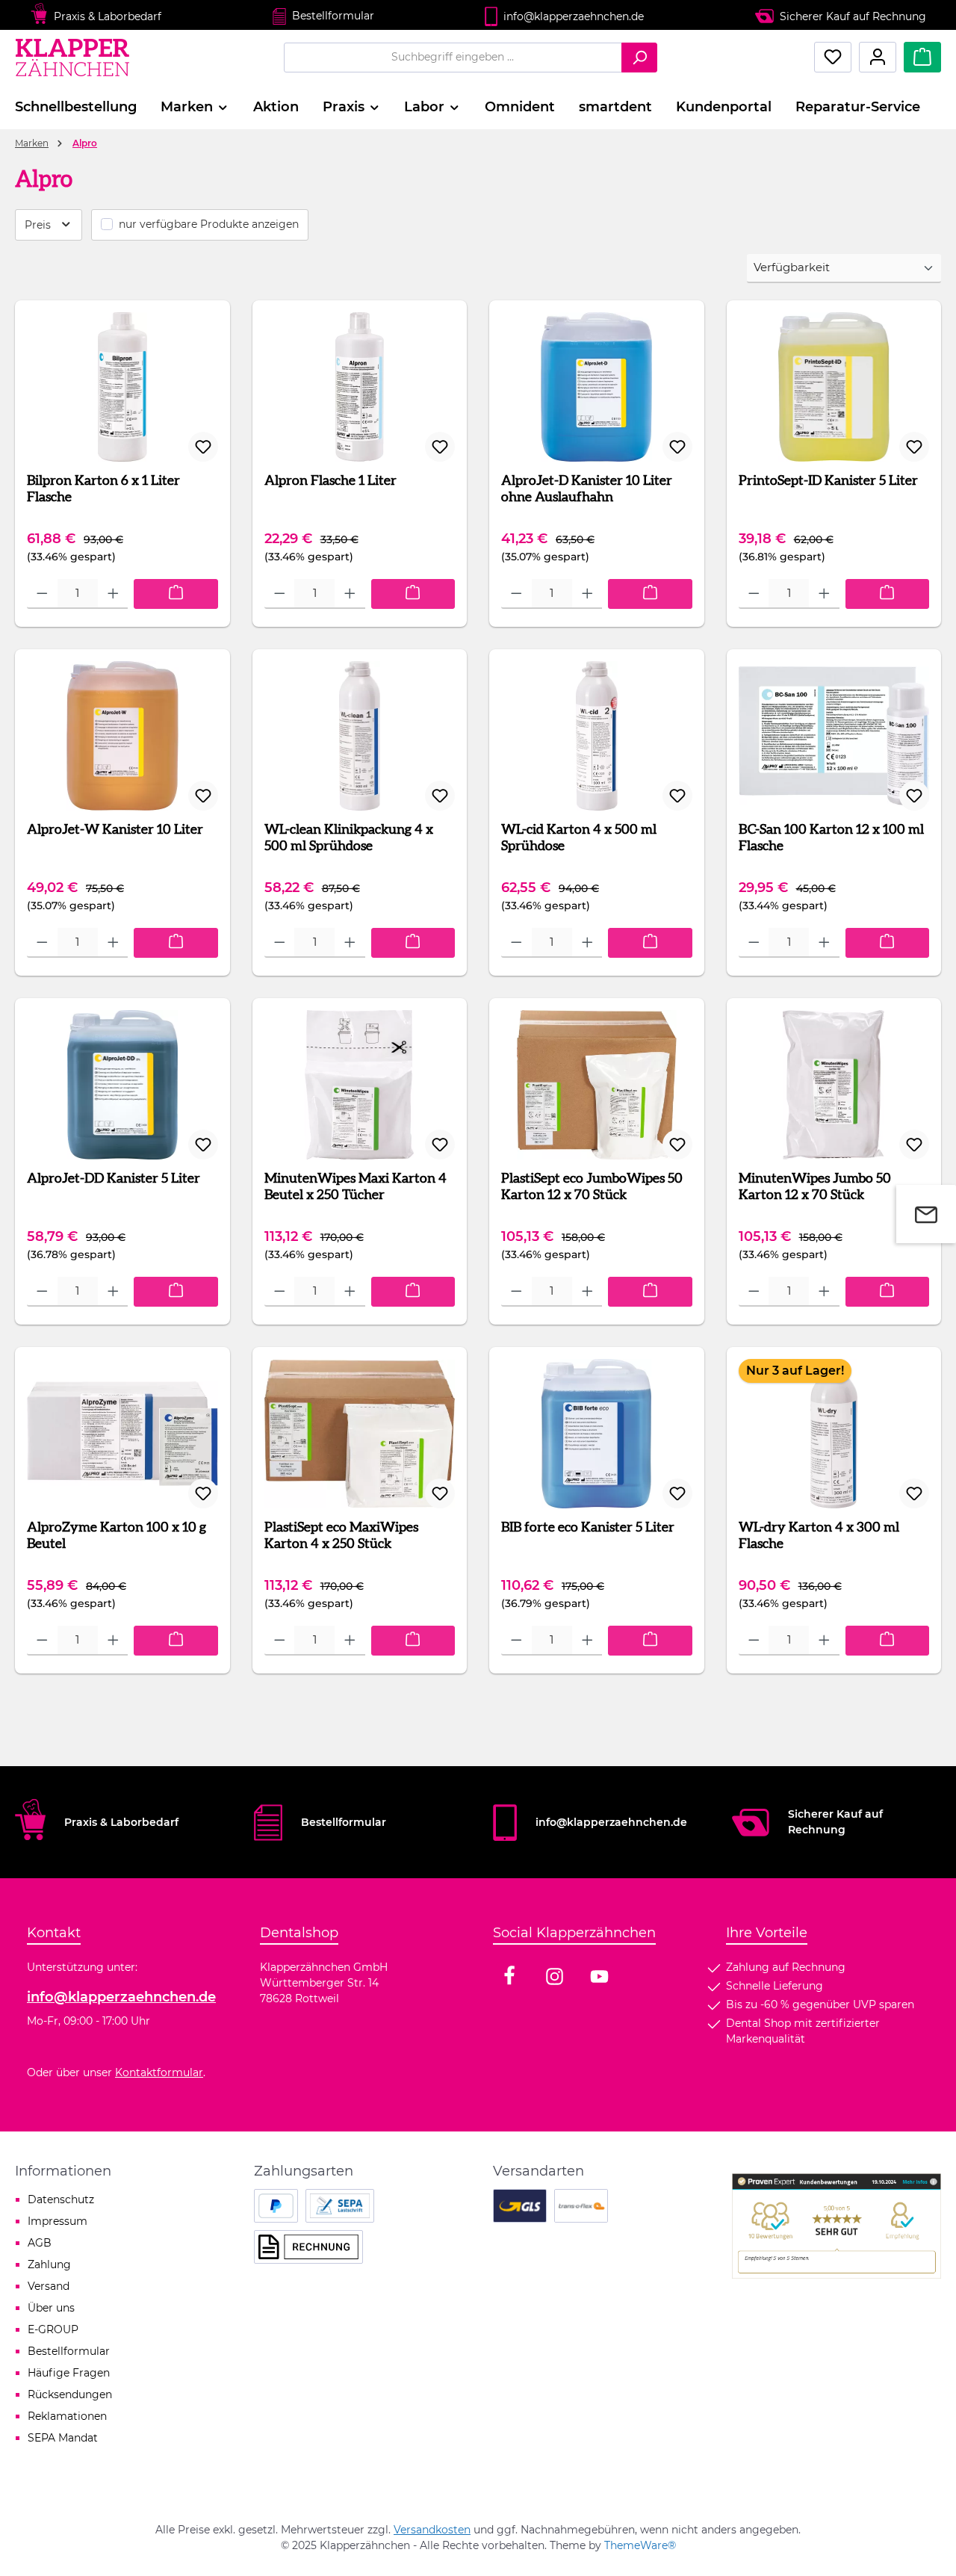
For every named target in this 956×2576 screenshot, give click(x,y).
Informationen (63, 2171)
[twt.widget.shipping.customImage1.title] (520, 2206)
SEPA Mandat (63, 2438)
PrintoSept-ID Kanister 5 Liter (828, 481)
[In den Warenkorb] (176, 594)
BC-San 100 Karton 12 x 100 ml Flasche (831, 838)
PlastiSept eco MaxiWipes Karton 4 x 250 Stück (341, 1536)
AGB (40, 2243)
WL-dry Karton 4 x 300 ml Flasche (819, 1536)
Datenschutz (61, 2199)
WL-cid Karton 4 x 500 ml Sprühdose (579, 838)
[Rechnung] (308, 2247)
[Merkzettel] (833, 57)
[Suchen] (639, 58)
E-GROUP (53, 2329)
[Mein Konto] (878, 57)
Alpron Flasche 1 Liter (330, 481)
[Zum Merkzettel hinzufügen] (203, 447)
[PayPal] (276, 2206)
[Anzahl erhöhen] (113, 594)
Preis (39, 225)
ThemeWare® (640, 2545)
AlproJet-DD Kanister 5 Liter (114, 1179)
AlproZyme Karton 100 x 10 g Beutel (117, 1536)
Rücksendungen (70, 2394)
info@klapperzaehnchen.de (121, 1997)
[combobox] (453, 58)
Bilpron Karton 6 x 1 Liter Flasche (103, 489)
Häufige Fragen (69, 2373)
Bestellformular (333, 16)
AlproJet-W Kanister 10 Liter (115, 830)
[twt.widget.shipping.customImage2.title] (581, 2206)
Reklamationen (67, 2416)
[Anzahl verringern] (42, 594)
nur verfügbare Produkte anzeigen (209, 224)
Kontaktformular (159, 2072)
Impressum (58, 2221)
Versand (49, 2286)
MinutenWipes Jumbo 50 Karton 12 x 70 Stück (815, 1187)
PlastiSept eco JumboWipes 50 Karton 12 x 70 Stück (592, 1187)
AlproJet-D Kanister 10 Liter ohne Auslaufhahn (587, 489)
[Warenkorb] (922, 57)
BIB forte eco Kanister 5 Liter (588, 1528)
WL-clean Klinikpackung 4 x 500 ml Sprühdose (349, 838)
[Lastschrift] (340, 2206)
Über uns (51, 2308)
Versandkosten (432, 2530)
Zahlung (49, 2264)
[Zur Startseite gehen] (74, 57)
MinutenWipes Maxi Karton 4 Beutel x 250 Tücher (356, 1187)
